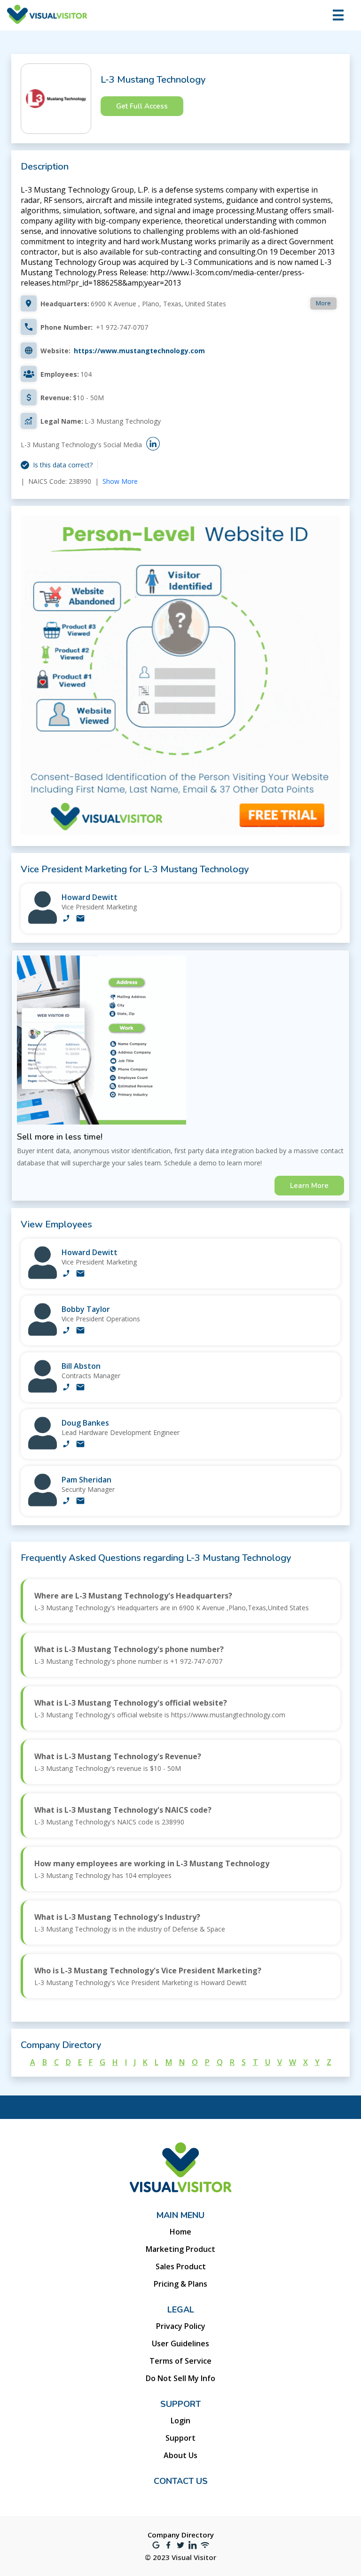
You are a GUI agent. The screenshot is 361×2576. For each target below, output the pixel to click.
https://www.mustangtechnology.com (139, 351)
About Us (180, 2455)
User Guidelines (180, 2343)
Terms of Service (180, 2361)
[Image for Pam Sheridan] (43, 1504)
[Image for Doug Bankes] (43, 1447)
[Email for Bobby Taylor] (80, 1331)
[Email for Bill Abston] (80, 1388)
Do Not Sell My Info (180, 2378)
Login (180, 2421)
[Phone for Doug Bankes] (66, 1445)
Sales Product (181, 2266)
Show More (120, 481)
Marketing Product (180, 2249)
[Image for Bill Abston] (43, 1390)
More (323, 303)
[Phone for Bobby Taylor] (66, 1331)
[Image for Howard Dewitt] (43, 921)
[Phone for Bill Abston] (66, 1388)
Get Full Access (142, 106)
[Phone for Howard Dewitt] (66, 919)
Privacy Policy (181, 2326)
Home (180, 2232)
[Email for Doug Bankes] (80, 1445)
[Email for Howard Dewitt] (80, 919)
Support (180, 2438)
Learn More (309, 1186)
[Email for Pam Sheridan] (80, 1502)
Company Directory (181, 2535)
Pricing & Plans (180, 2284)
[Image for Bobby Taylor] (43, 1333)
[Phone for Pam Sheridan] (66, 1502)
